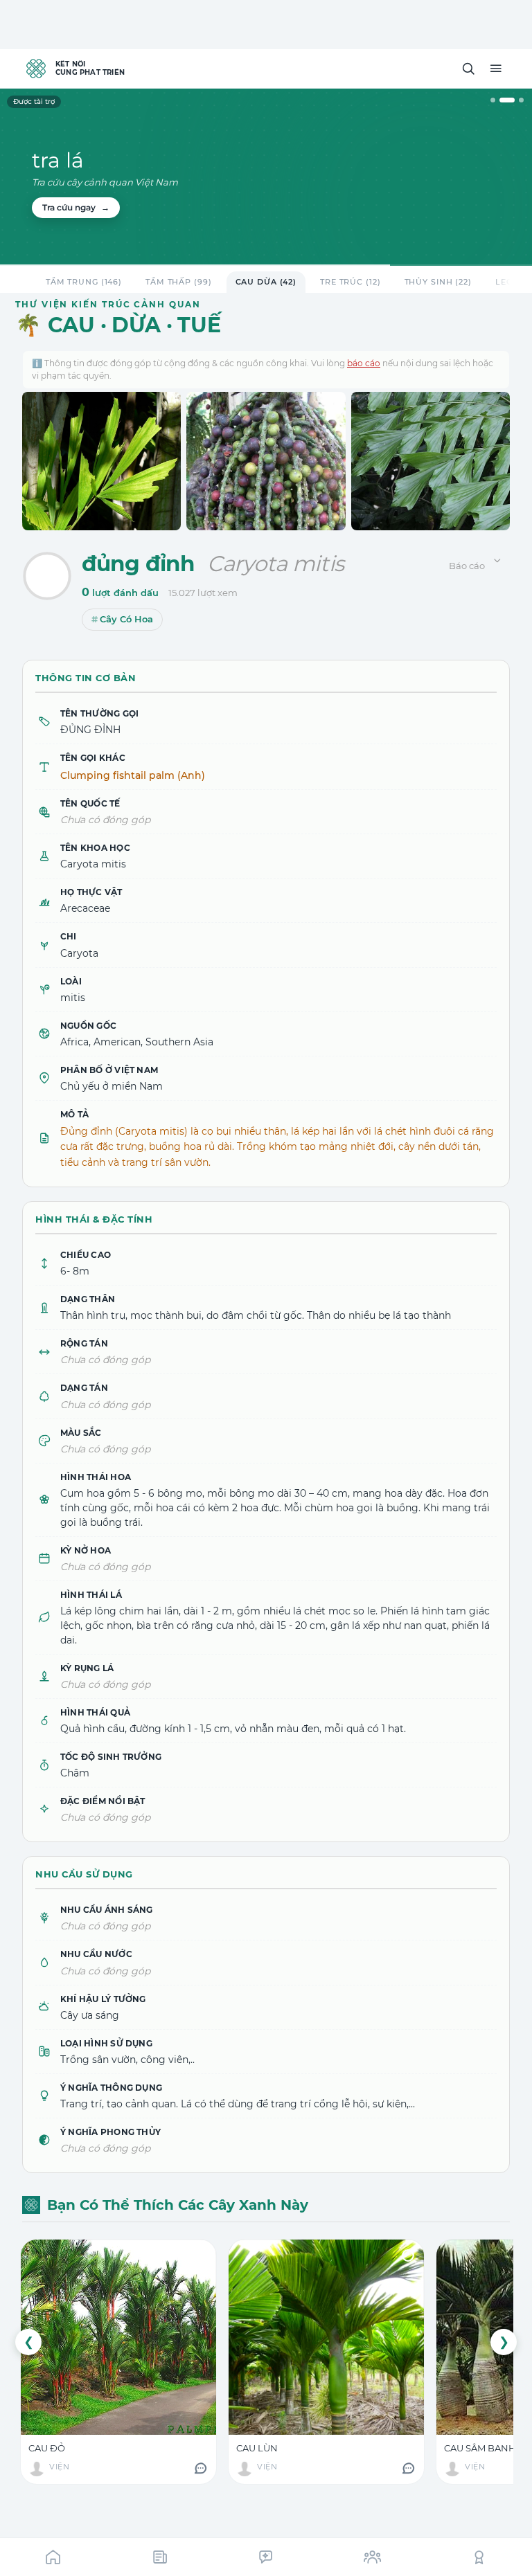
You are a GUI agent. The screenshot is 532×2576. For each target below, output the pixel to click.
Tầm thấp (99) (178, 282)
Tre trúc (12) (350, 282)
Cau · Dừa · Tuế (134, 325)
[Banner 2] (507, 100)
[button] (468, 69)
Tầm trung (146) (84, 282)
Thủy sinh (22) (438, 282)
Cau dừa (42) (266, 282)
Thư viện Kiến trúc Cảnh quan (108, 304)
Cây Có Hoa (126, 619)
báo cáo (364, 363)
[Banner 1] (493, 100)
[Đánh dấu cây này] (47, 576)
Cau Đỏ (47, 2448)
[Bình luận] (200, 2468)
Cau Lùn (257, 2448)
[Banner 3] (521, 100)
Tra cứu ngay (76, 207)
